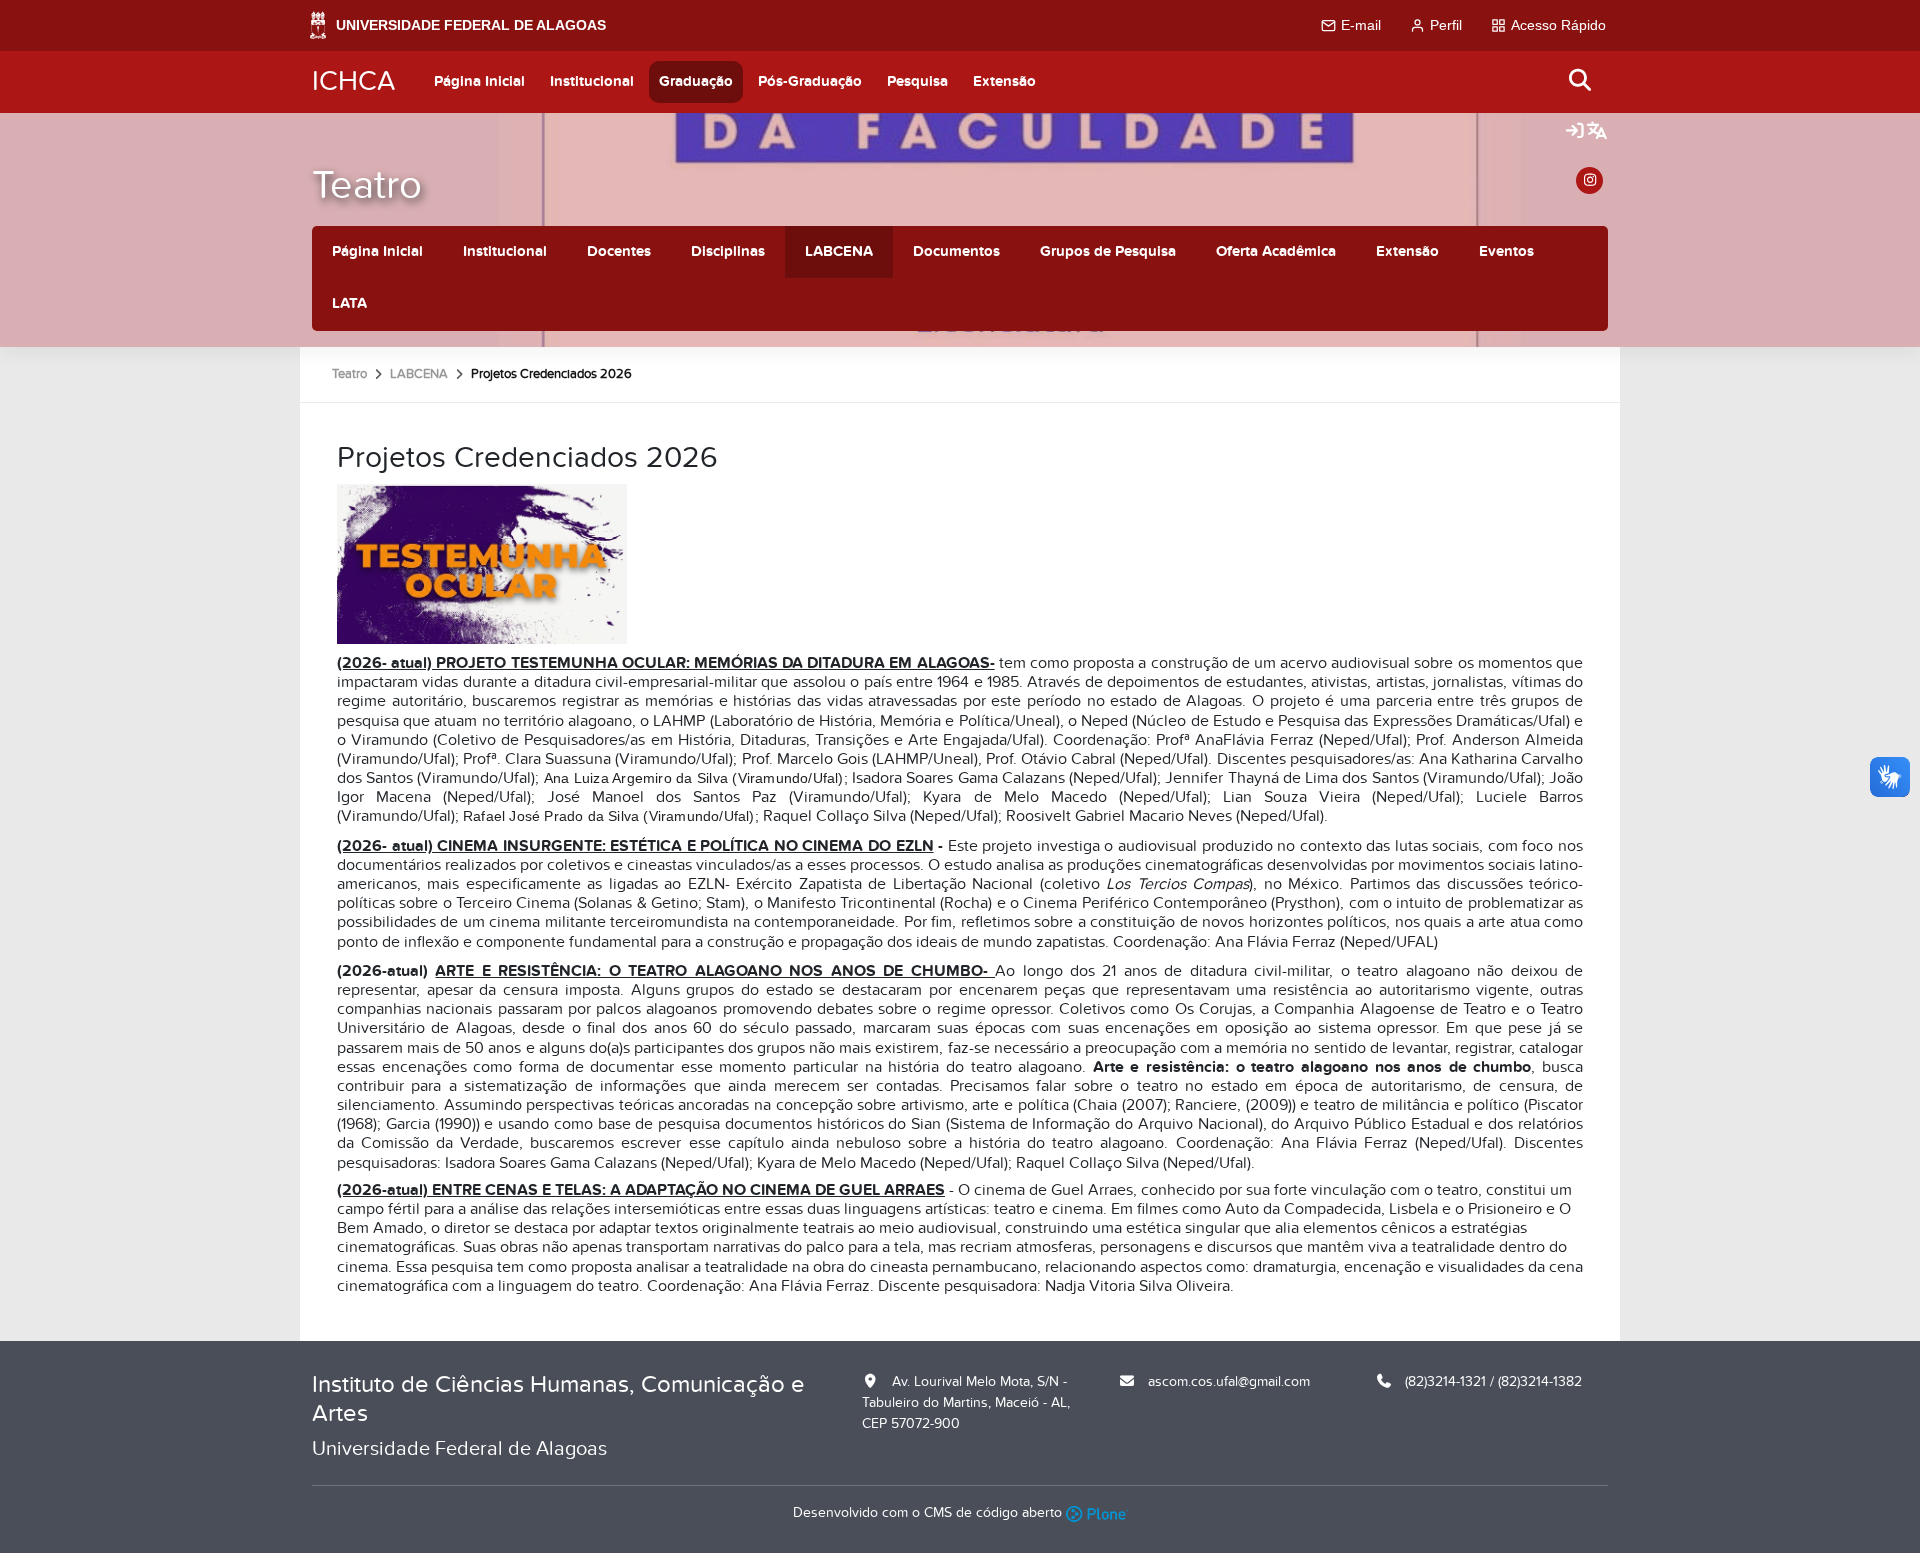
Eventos (1506, 251)
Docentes (619, 251)
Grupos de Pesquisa (1108, 251)
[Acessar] (1575, 132)
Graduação (696, 81)
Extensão (1004, 81)
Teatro (367, 185)
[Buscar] (1581, 81)
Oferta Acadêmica (1276, 251)
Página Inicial (479, 81)
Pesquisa (917, 81)
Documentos (956, 251)
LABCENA (839, 251)
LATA (349, 303)
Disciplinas (728, 251)
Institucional (592, 81)
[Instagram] (1589, 180)
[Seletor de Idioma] (1597, 132)
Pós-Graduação (810, 81)
